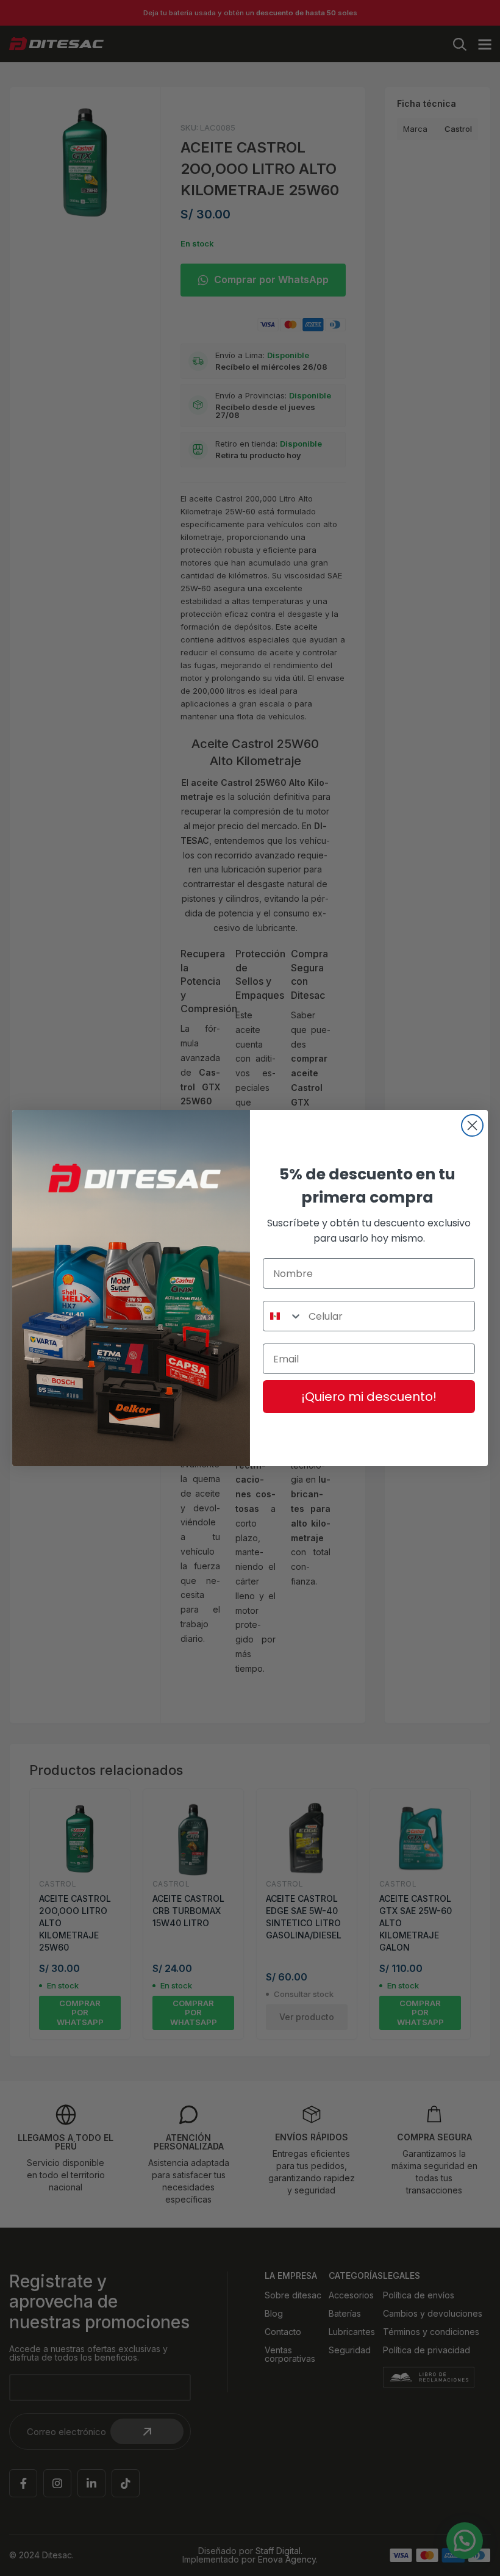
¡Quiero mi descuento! (369, 1397)
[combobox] (283, 1316)
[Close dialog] (472, 1125)
